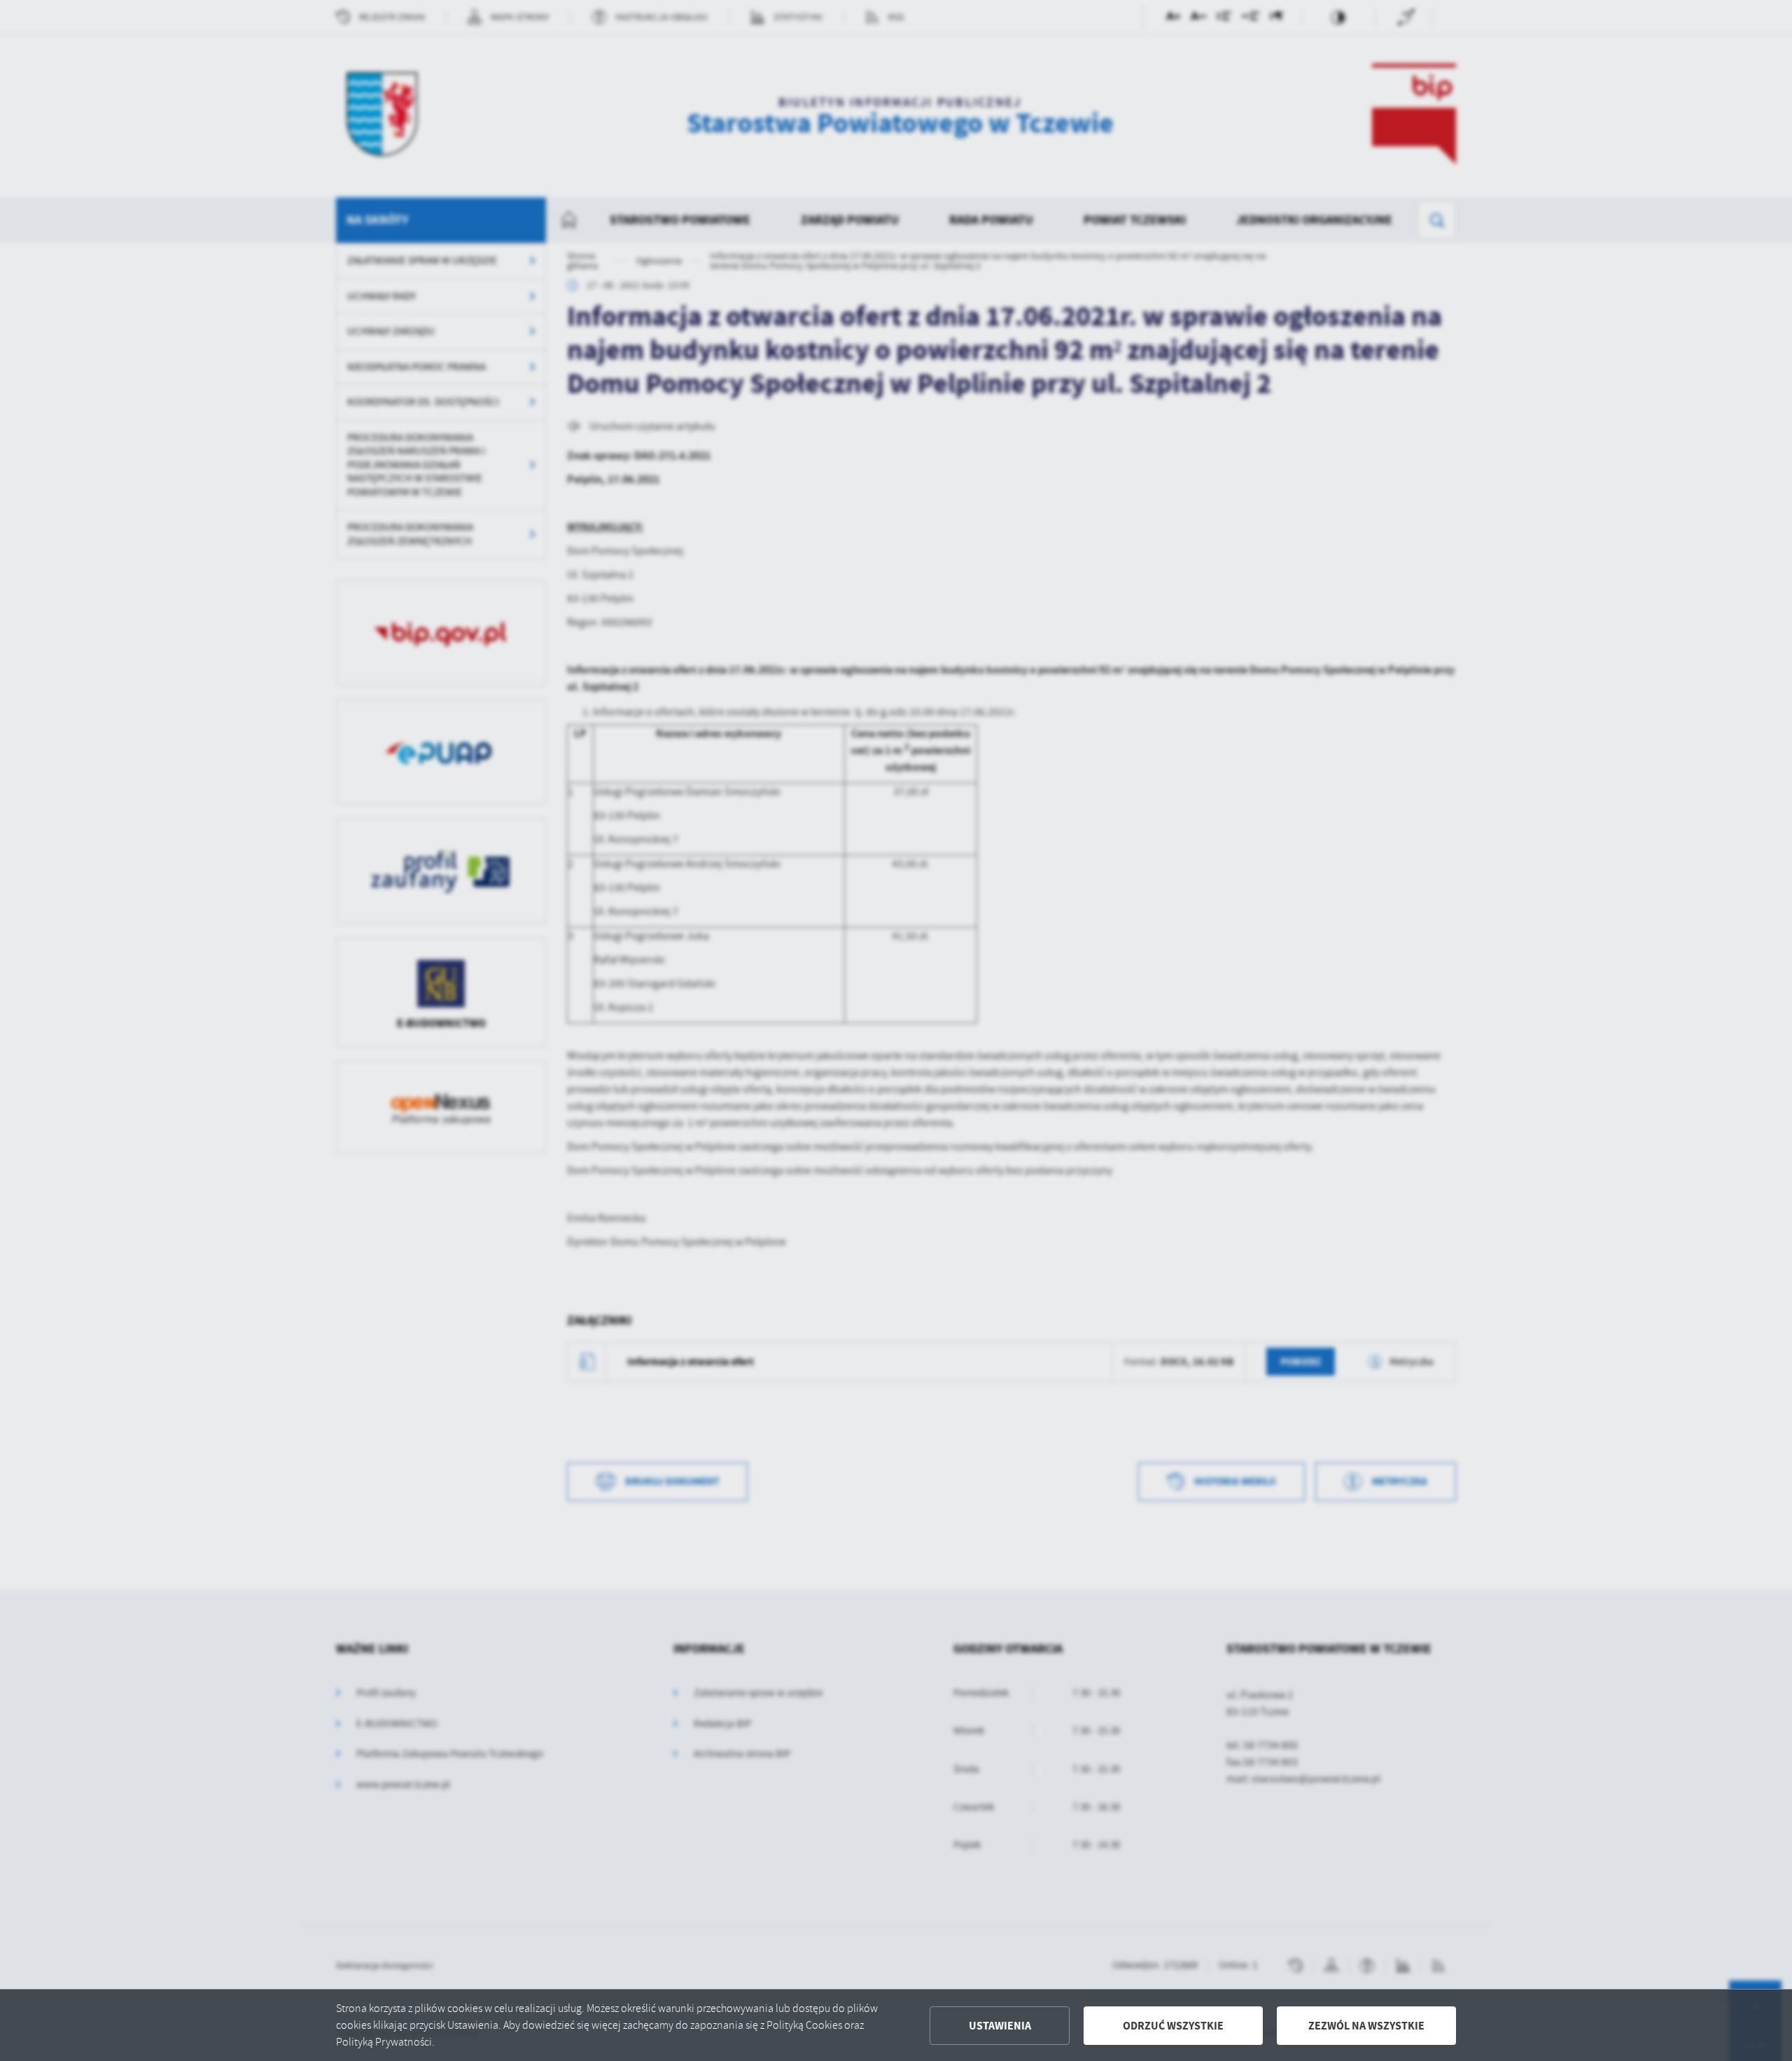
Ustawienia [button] (1000, 2026)
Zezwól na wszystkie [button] (1366, 2026)
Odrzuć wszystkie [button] (1173, 2026)
